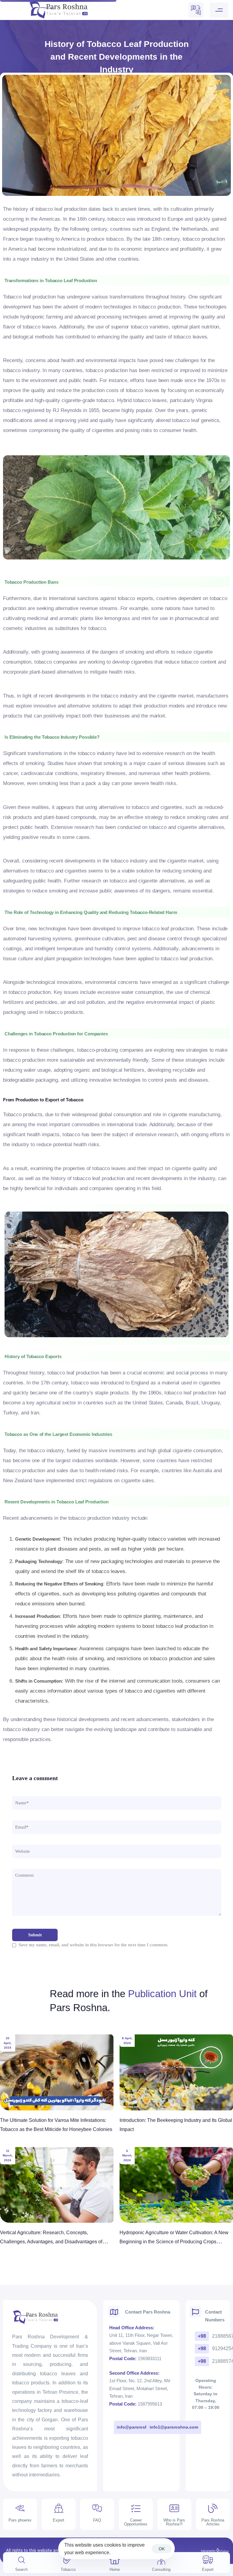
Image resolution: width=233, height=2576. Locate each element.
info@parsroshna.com (140, 2427)
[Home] (115, 2565)
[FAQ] (97, 2517)
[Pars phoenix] (20, 2517)
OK (162, 2549)
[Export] (208, 2565)
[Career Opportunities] (136, 2517)
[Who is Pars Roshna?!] (174, 2517)
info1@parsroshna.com (174, 2427)
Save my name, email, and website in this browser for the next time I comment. (93, 1945)
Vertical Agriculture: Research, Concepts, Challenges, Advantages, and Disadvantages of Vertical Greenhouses (51, 2242)
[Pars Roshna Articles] (213, 2517)
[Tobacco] (68, 2565)
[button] (221, 10)
